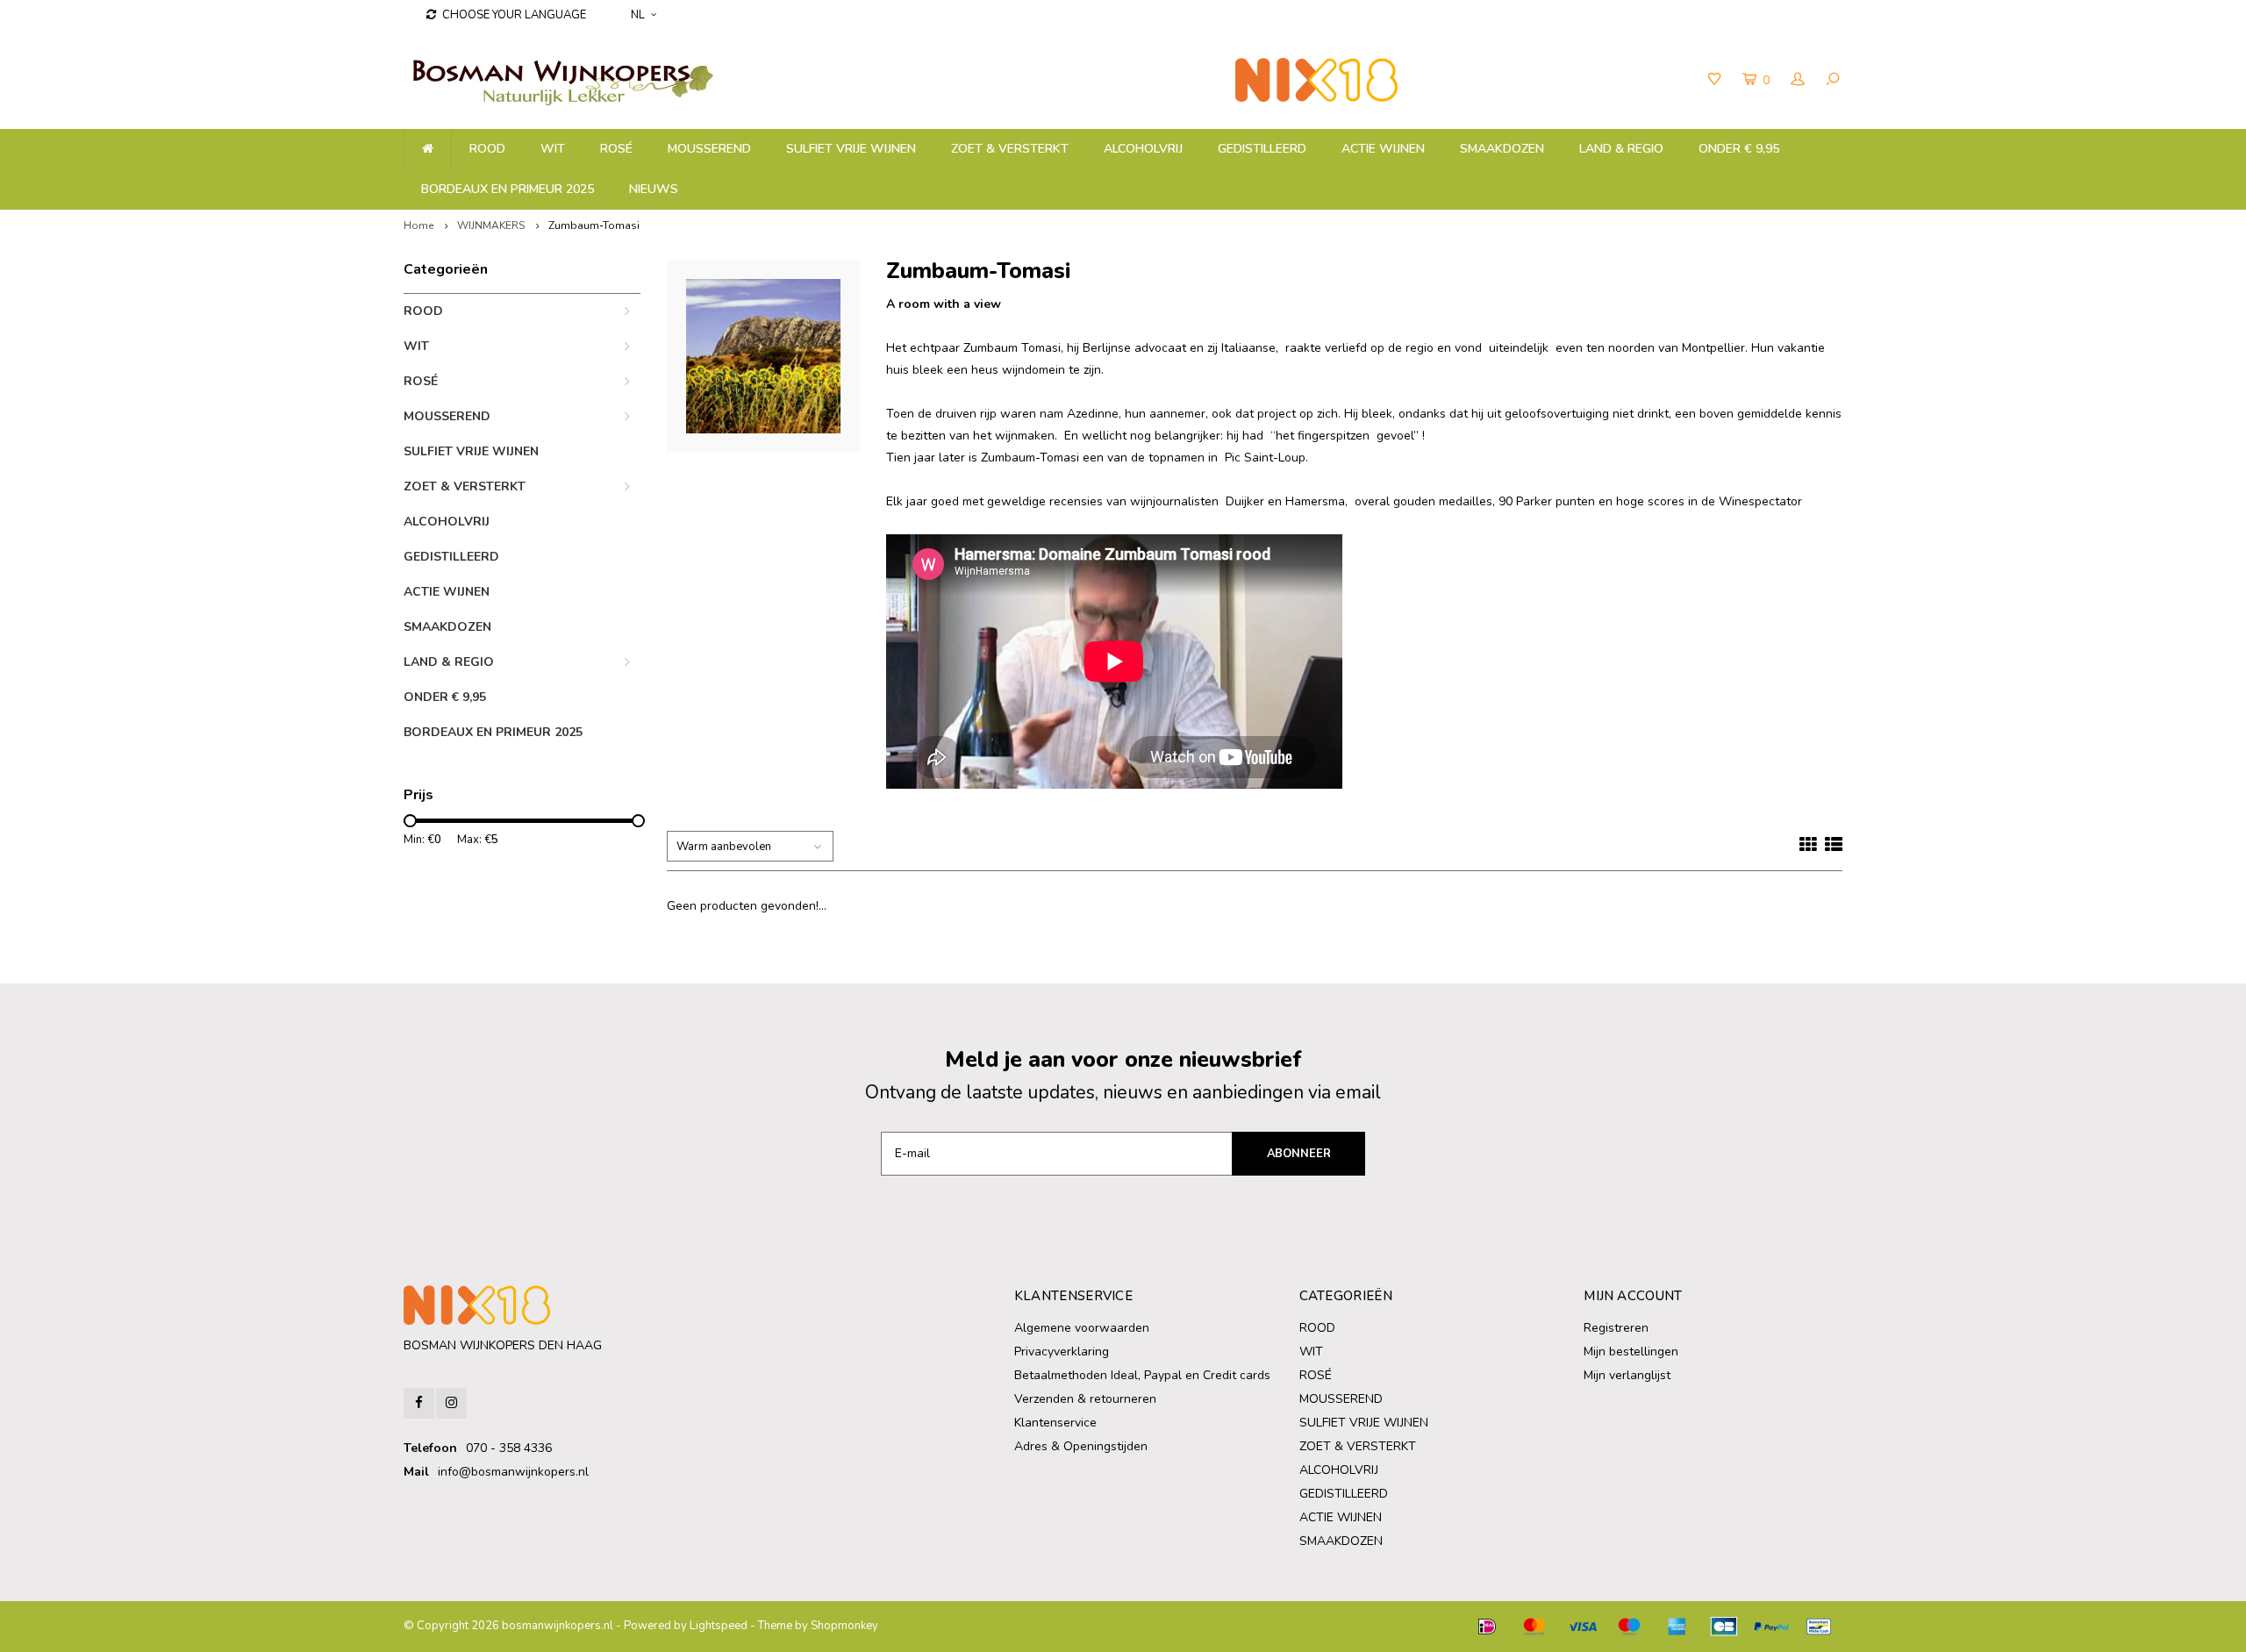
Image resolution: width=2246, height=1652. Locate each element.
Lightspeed (719, 1626)
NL (638, 15)
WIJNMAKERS (491, 225)
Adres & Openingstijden (1081, 1446)
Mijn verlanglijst (1627, 1375)
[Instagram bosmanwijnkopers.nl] (451, 1403)
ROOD (487, 149)
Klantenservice (1055, 1423)
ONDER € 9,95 (1739, 149)
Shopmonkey (844, 1626)
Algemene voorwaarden (1082, 1328)
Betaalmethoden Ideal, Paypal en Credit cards (1142, 1375)
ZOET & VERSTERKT (1010, 149)
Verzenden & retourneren (1085, 1399)
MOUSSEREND (709, 149)
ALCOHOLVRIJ (1143, 149)
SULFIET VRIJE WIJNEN (851, 149)
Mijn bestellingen (1631, 1352)
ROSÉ (616, 149)
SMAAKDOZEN (1502, 149)
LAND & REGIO (1621, 149)
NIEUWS (654, 189)
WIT (553, 149)
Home (418, 225)
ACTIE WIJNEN (1383, 149)
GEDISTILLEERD (1262, 149)
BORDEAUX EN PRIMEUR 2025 (508, 189)
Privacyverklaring (1062, 1352)
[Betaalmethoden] (1487, 1627)
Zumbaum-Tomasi (594, 225)
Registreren (1616, 1328)
